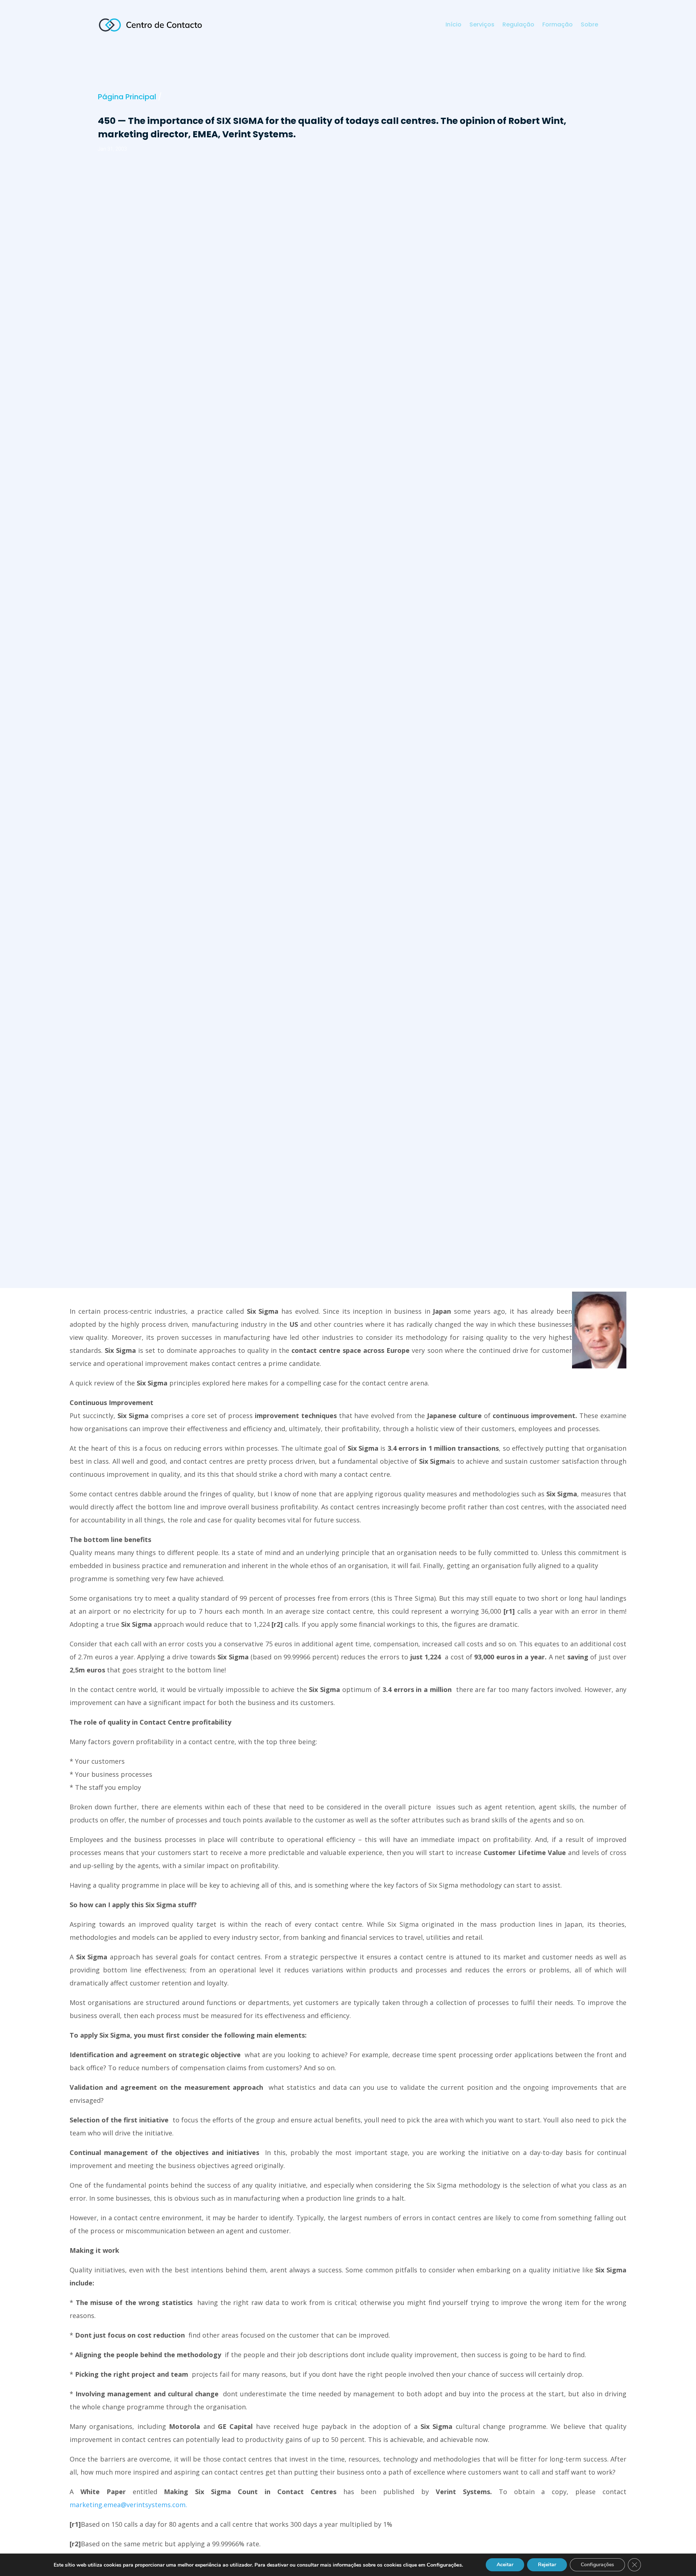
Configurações (597, 2565)
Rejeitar (547, 2565)
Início (453, 25)
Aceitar (505, 2565)
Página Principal (127, 97)
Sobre (589, 25)
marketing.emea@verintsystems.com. (128, 2505)
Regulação (518, 25)
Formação (558, 25)
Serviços (482, 25)
